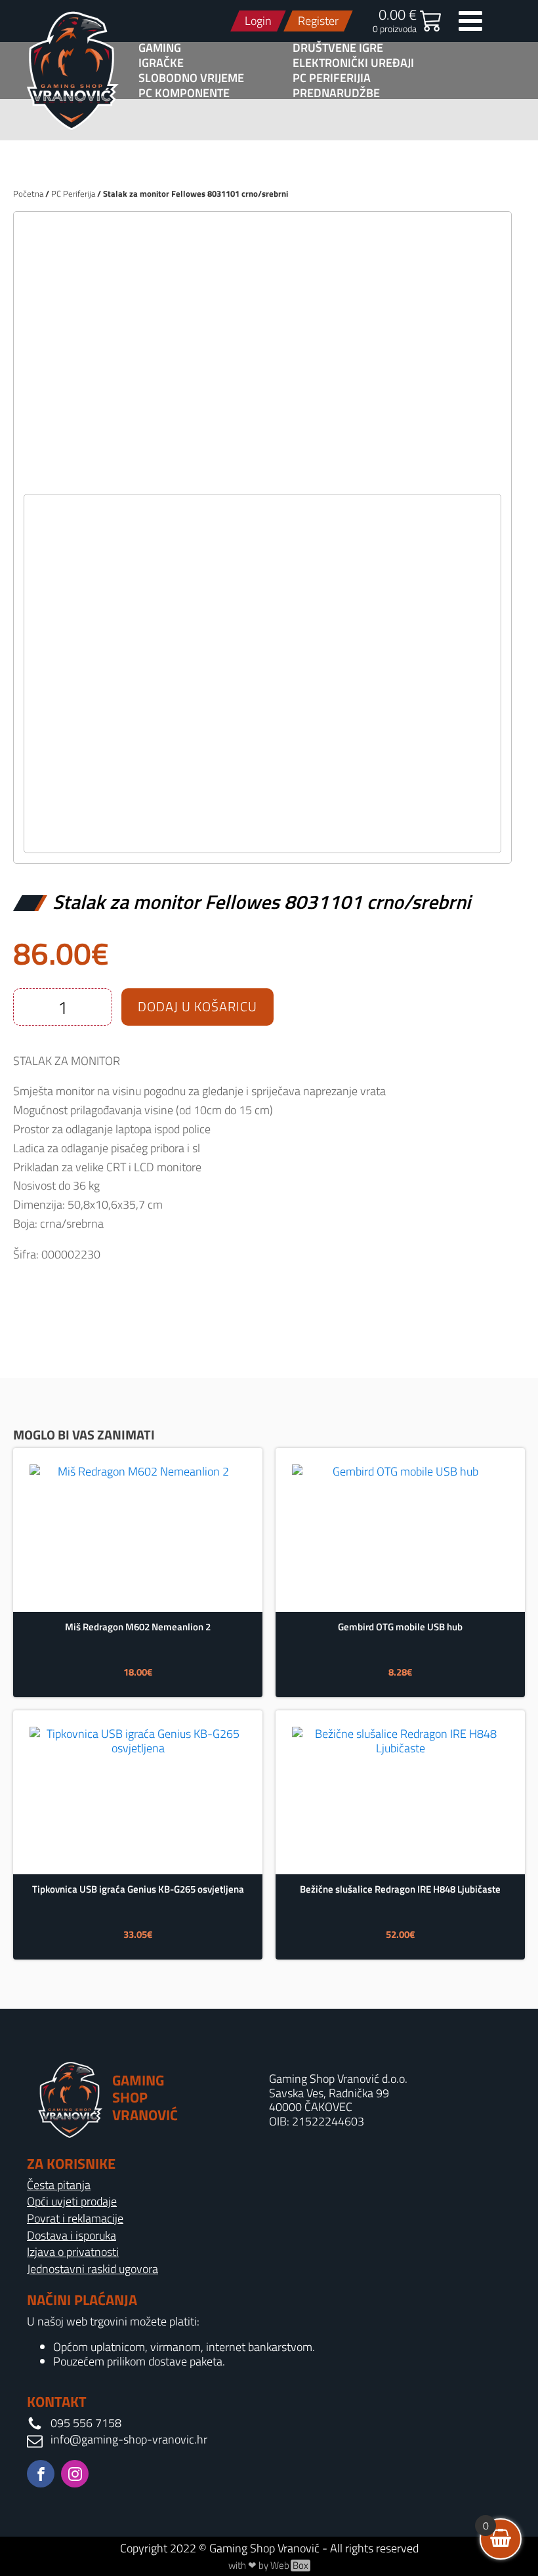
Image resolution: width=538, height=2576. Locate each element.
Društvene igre (338, 48)
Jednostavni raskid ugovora (93, 2269)
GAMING (160, 48)
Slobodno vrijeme (191, 78)
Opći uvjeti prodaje (72, 2202)
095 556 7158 (86, 2423)
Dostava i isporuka (72, 2236)
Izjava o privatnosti (73, 2252)
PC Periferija (73, 193)
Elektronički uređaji (353, 63)
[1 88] (262, 480)
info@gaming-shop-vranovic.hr (129, 2440)
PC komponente (184, 93)
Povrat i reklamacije (75, 2219)
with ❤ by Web (268, 2566)
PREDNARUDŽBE (336, 93)
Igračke (161, 63)
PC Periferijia (332, 78)
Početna (28, 193)
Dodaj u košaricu (197, 1006)
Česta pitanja (59, 2185)
